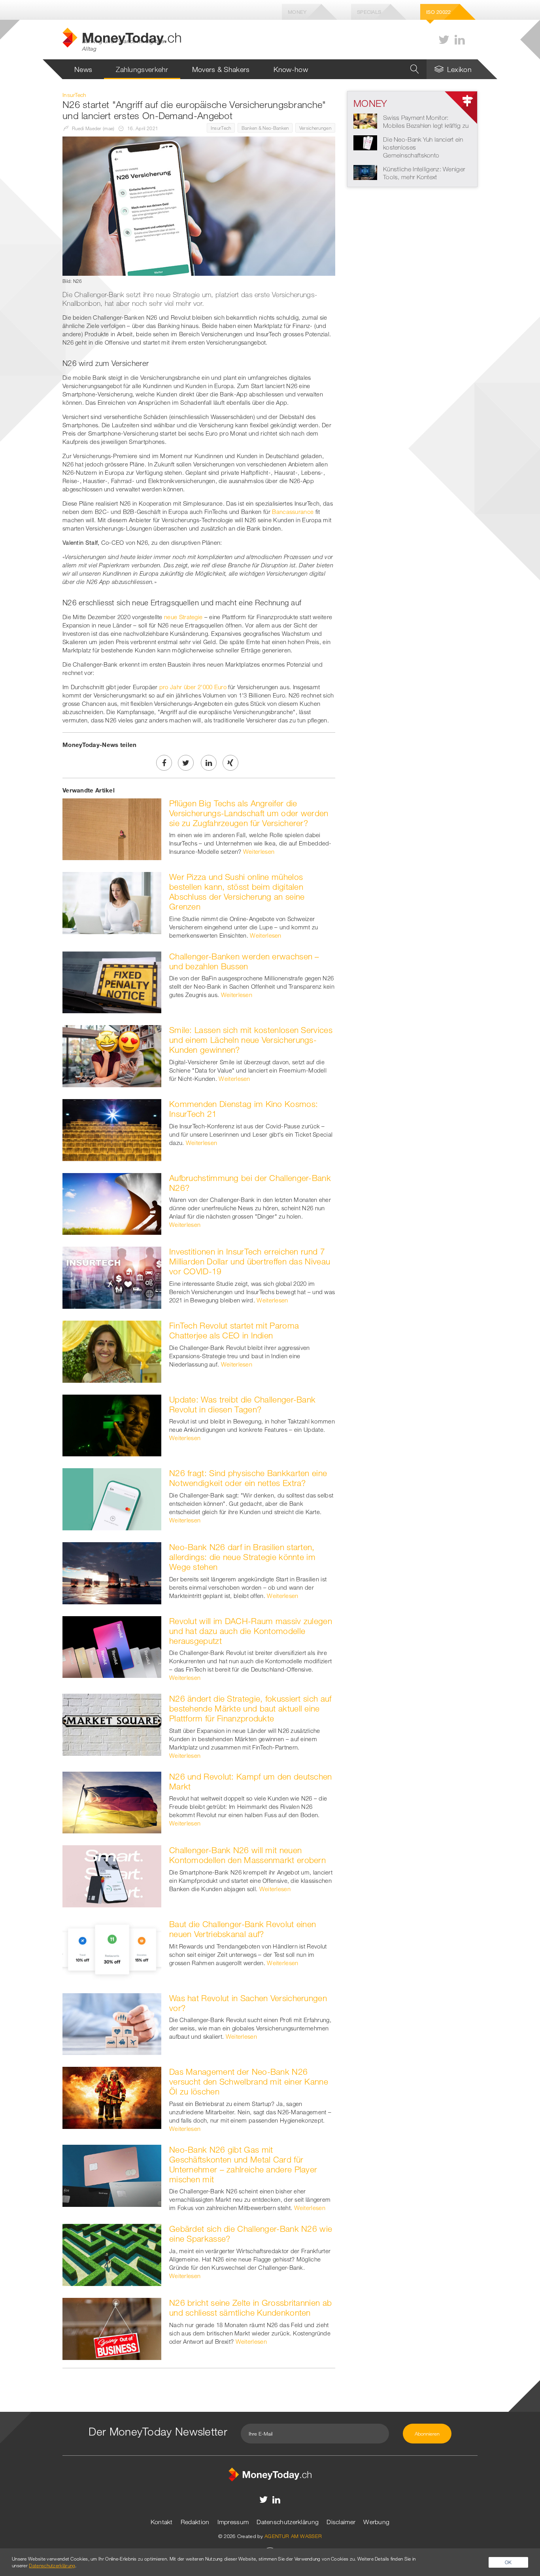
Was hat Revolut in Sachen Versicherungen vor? (248, 2003)
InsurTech (221, 128)
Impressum (233, 2522)
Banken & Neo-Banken (265, 128)
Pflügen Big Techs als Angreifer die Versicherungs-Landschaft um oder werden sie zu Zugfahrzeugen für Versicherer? (249, 813)
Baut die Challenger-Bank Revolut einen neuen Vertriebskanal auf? (243, 1929)
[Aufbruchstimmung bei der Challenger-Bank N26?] (112, 1203)
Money (297, 12)
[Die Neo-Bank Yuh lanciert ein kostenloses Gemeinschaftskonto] (365, 142)
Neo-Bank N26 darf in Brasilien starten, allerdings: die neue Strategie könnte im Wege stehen (242, 1557)
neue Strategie (183, 617)
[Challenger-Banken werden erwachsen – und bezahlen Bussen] (112, 982)
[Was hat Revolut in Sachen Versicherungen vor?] (112, 2023)
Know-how (291, 69)
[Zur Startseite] (270, 2474)
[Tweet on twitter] (186, 763)
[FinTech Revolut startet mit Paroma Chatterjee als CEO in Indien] (112, 1351)
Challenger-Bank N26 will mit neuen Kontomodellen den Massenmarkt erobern (247, 1855)
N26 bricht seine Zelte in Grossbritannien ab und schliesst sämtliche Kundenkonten (250, 2308)
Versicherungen (315, 128)
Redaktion (195, 2522)
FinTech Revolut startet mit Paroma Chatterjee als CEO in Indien (234, 1330)
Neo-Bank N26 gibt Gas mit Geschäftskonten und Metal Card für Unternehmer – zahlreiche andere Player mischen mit (243, 2164)
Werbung (376, 2522)
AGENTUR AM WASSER (293, 2536)
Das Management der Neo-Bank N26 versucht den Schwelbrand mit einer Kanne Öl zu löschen (249, 2081)
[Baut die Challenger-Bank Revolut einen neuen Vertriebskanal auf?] (112, 1949)
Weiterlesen (259, 851)
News (83, 69)
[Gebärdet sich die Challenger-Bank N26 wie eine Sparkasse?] (112, 2254)
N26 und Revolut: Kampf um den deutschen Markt (251, 1781)
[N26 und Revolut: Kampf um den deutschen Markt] (112, 1802)
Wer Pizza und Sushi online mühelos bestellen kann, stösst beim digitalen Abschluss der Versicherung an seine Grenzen (237, 892)
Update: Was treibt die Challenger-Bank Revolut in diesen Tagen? (242, 1404)
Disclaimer (341, 2522)
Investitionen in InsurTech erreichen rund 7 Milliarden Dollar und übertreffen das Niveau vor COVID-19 (250, 1261)
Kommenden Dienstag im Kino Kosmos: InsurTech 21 (244, 1109)
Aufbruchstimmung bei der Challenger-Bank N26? (250, 1183)
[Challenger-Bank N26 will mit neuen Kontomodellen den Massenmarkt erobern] (112, 1876)
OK (508, 2562)
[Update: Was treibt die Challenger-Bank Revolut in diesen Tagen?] (112, 1425)
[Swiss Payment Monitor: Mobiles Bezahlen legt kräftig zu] (365, 120)
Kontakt (162, 2522)
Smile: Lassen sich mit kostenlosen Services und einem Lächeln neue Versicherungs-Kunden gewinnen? (251, 1040)
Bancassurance (293, 512)
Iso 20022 (439, 12)
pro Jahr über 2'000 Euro (193, 687)
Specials (369, 12)
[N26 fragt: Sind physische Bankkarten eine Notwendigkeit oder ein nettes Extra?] (112, 1499)
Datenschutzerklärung (288, 2522)
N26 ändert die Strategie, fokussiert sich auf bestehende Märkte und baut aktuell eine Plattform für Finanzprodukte (250, 1708)
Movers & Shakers (221, 69)
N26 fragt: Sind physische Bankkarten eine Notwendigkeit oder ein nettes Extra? (248, 1478)
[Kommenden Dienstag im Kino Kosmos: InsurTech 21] (112, 1129)
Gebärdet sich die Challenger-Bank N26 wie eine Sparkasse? (251, 2234)
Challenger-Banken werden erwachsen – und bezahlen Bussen (244, 961)
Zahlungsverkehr (142, 69)
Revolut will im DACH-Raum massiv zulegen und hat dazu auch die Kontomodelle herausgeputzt (251, 1631)
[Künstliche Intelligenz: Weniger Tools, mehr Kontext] (365, 172)
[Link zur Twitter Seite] (444, 40)
